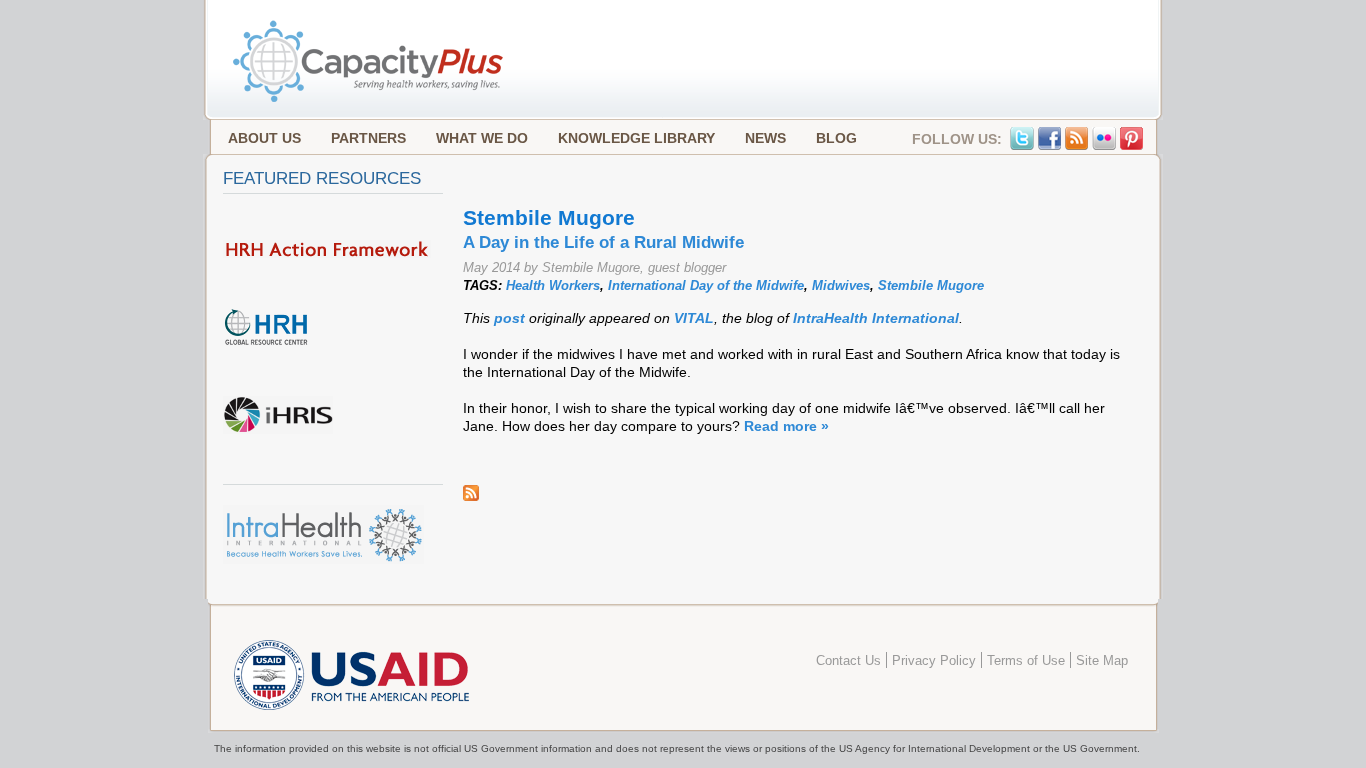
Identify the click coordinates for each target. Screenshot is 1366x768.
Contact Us (848, 661)
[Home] (370, 100)
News (765, 138)
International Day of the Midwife (706, 285)
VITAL (694, 318)
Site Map (1102, 661)
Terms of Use (1026, 661)
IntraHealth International (876, 318)
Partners (368, 138)
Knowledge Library (636, 138)
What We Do (482, 138)
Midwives (841, 285)
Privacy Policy (934, 661)
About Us (264, 138)
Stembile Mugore (931, 285)
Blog (836, 138)
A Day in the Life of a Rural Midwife (603, 242)
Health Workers (553, 285)
